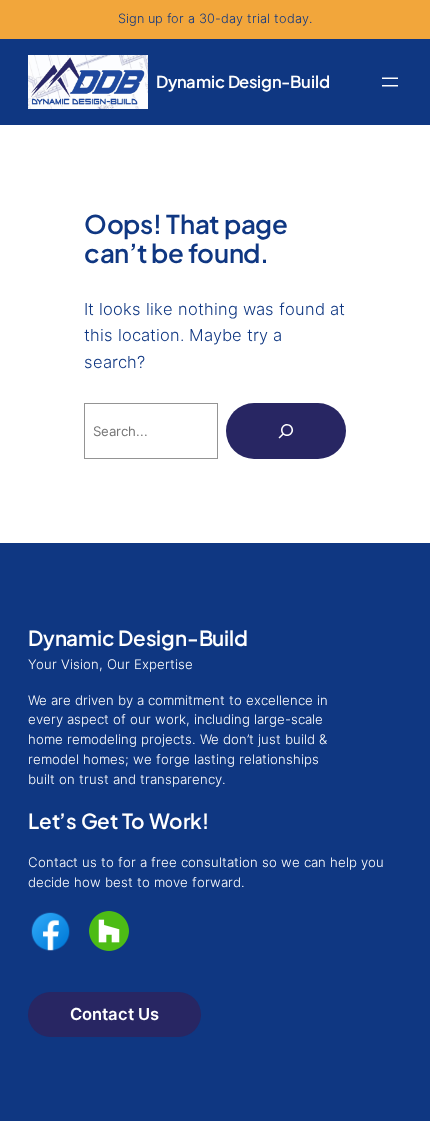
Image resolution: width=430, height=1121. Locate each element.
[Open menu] (390, 82)
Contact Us (114, 1014)
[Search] (286, 431)
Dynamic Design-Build (242, 81)
